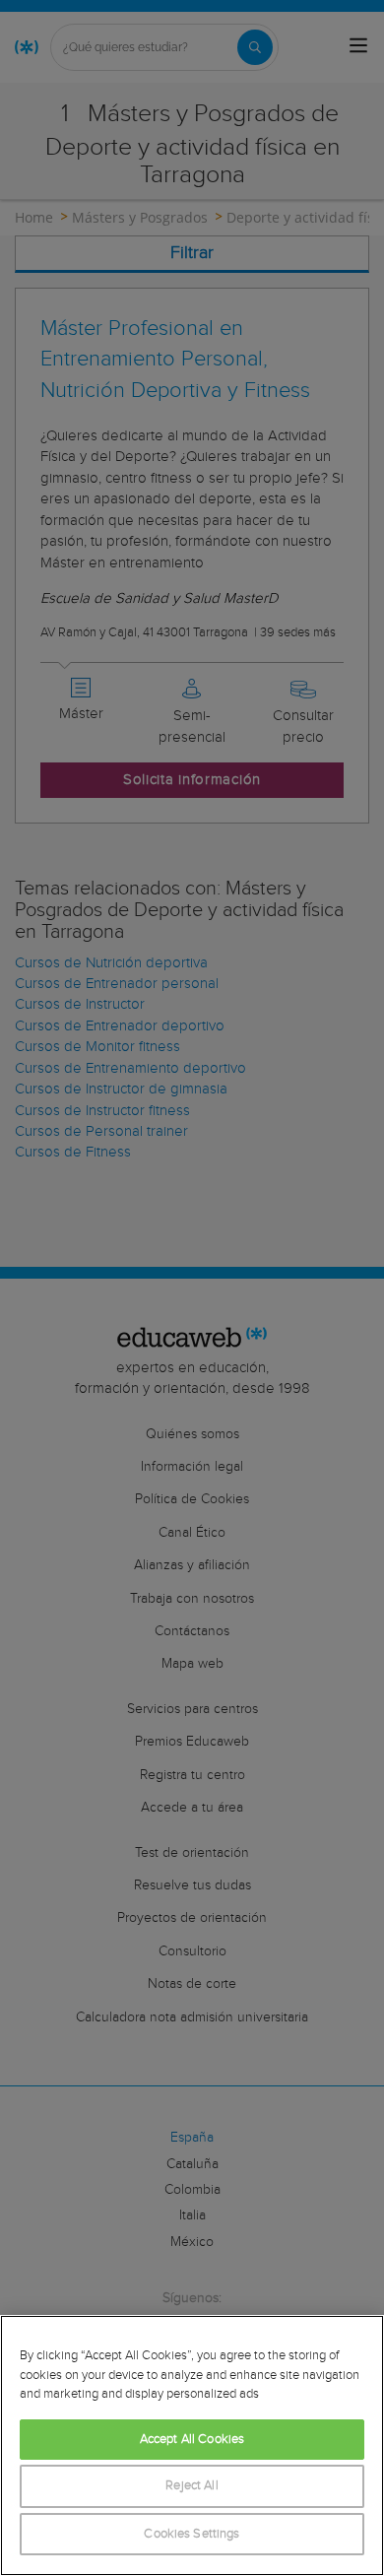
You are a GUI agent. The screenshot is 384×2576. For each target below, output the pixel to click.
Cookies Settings (192, 2534)
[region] (192, 2445)
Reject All (192, 2486)
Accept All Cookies (192, 2440)
